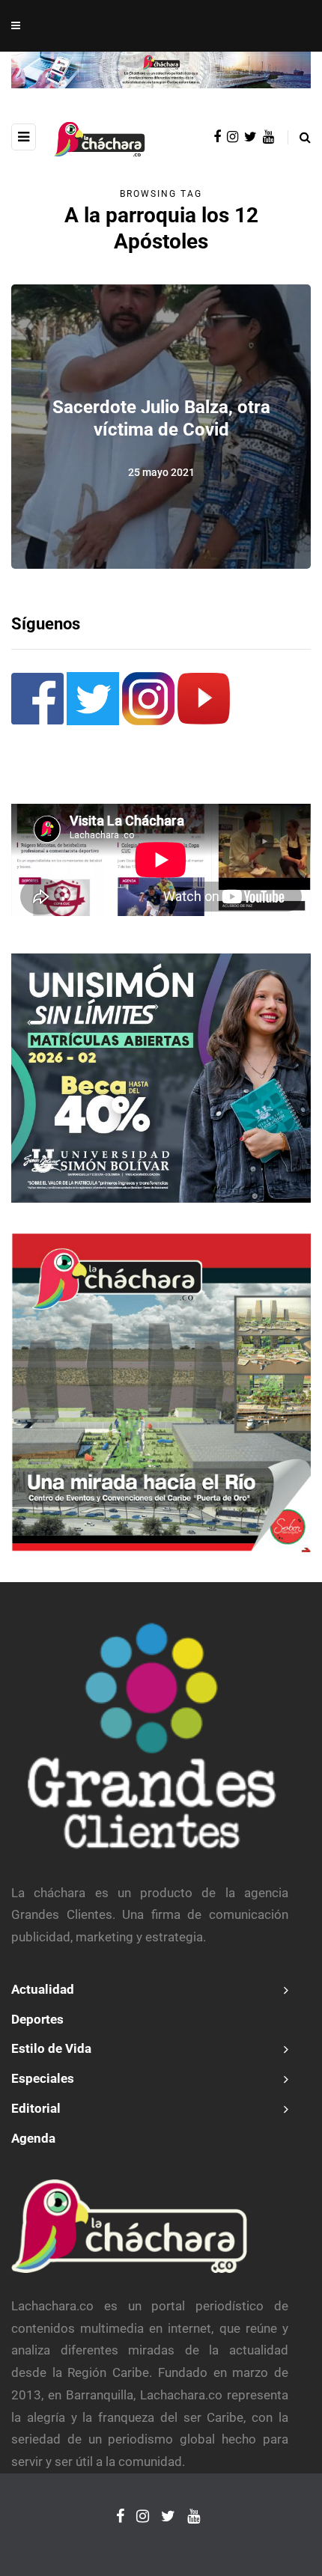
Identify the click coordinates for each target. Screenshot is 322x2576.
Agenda (33, 2138)
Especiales (43, 2078)
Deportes (37, 2019)
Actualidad (43, 1989)
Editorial (36, 2108)
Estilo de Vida (51, 2048)
